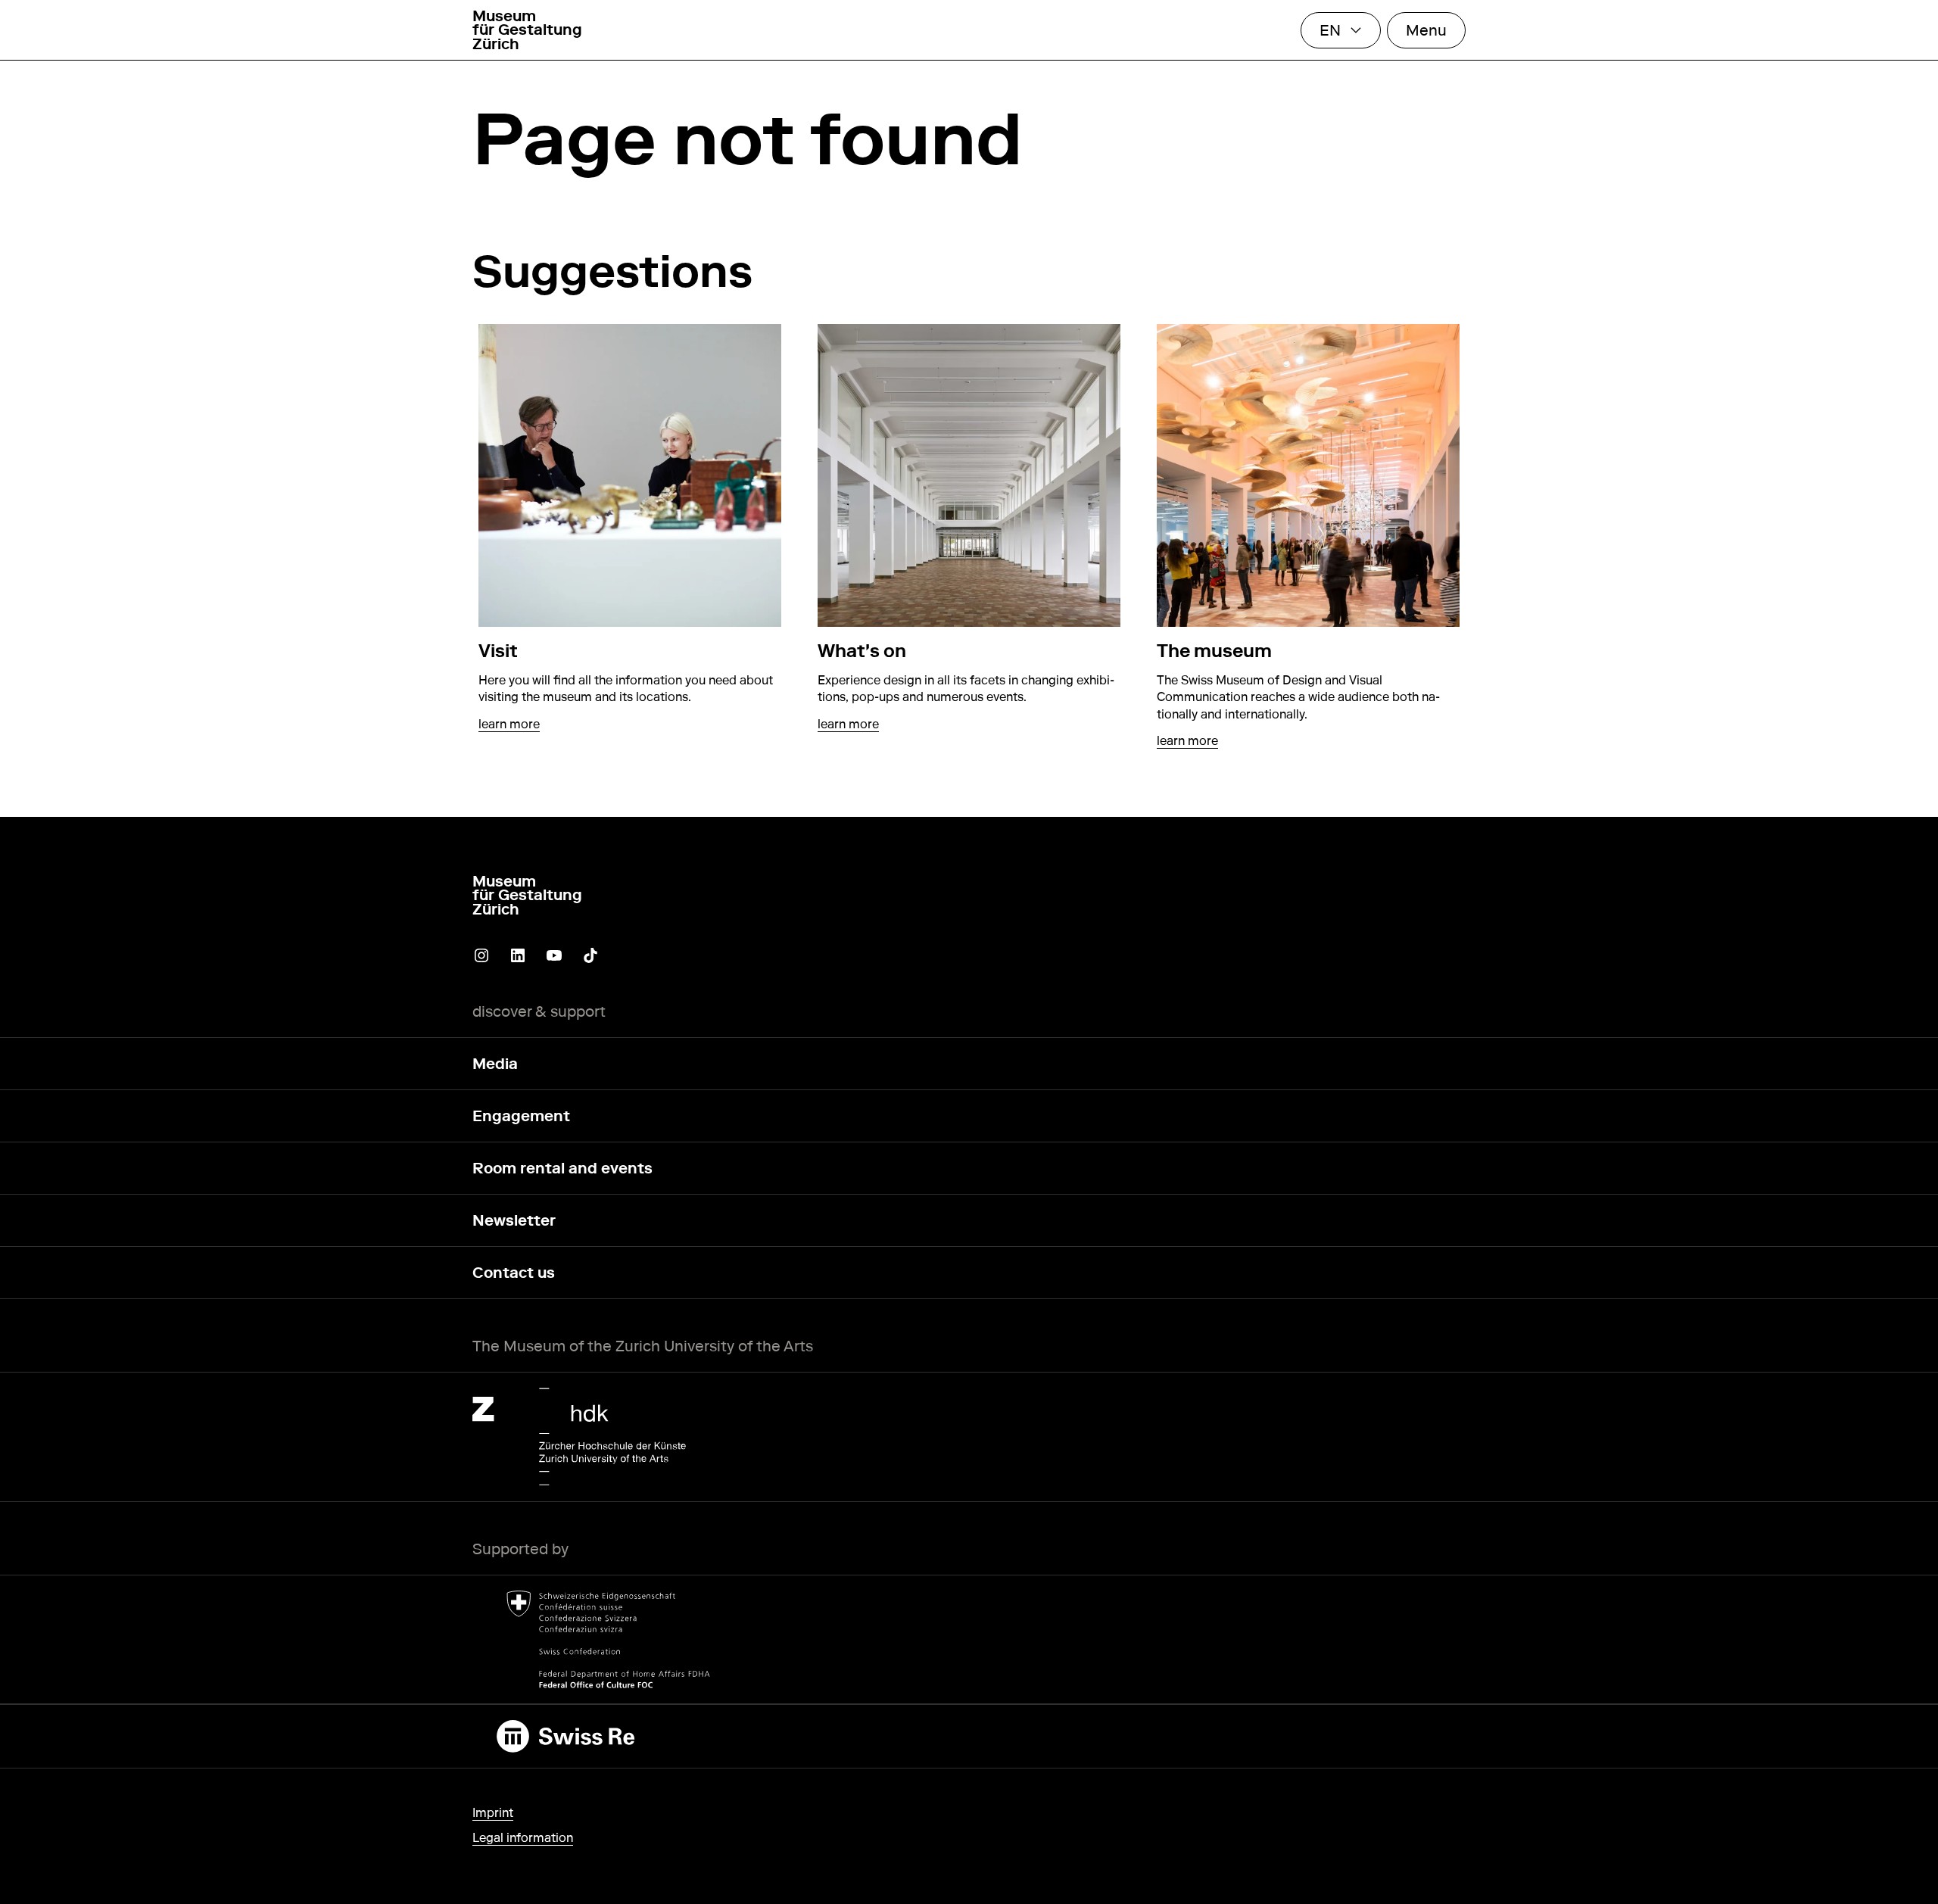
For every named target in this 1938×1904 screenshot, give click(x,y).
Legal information (523, 1838)
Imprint (493, 1813)
